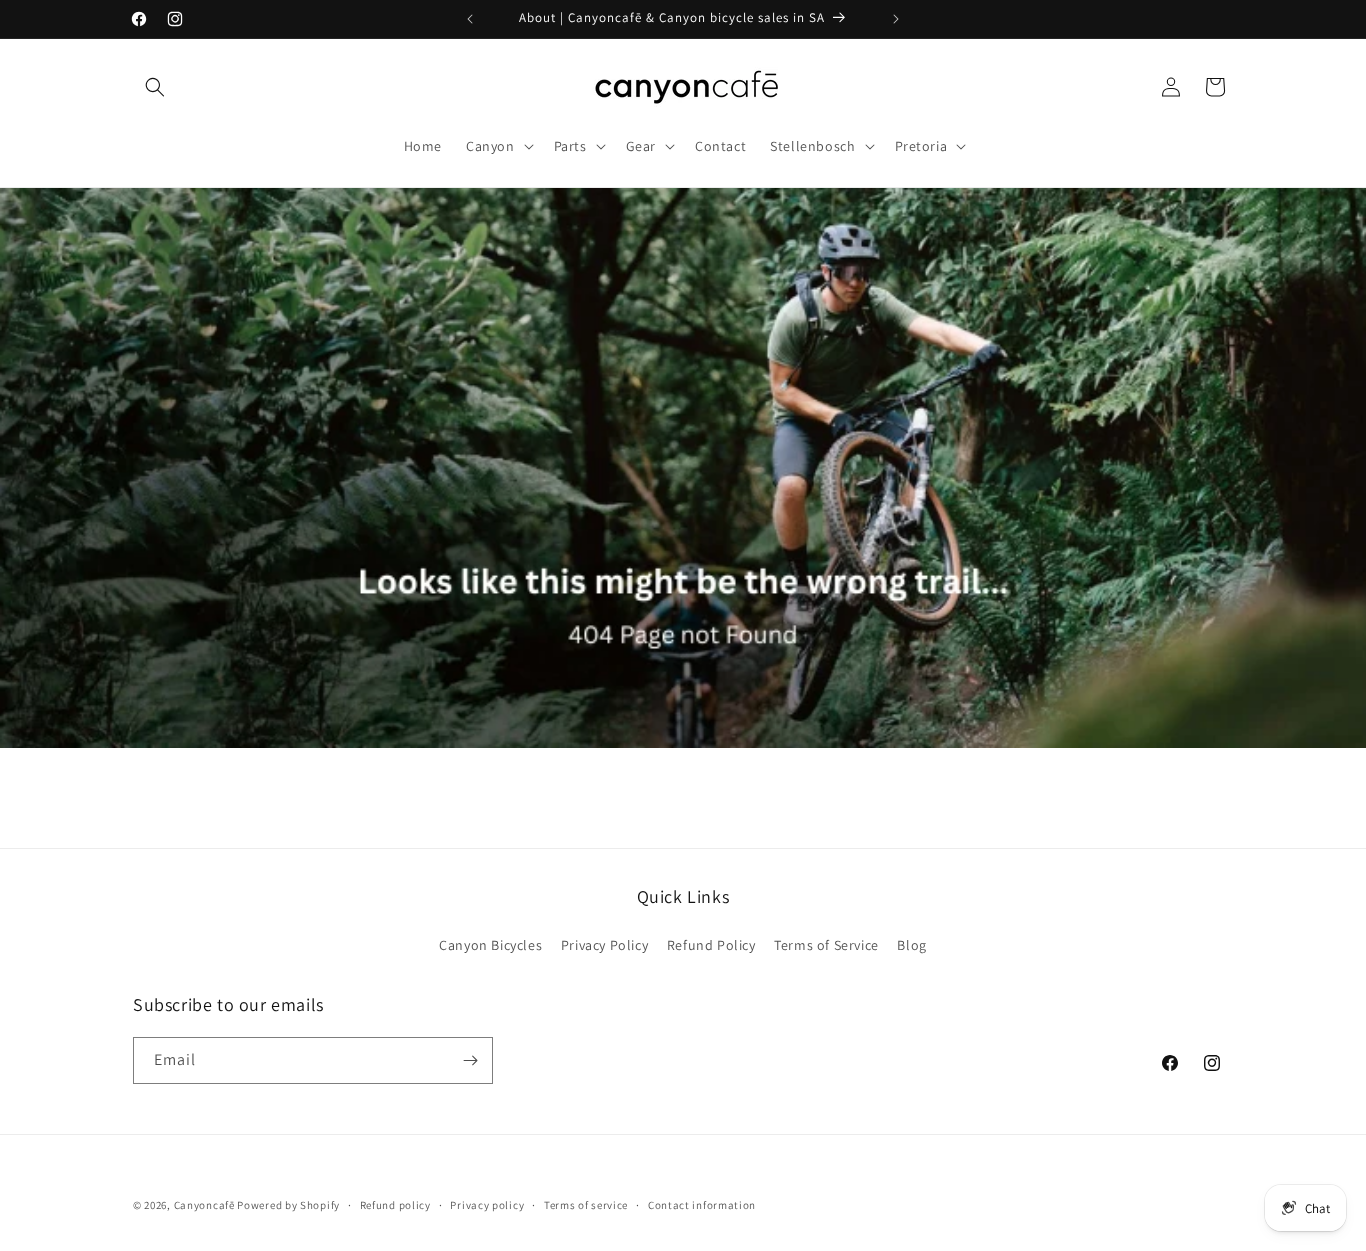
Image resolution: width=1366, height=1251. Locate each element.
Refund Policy (711, 945)
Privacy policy (487, 1205)
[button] (155, 87)
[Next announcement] (896, 19)
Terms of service (586, 1205)
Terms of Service (826, 945)
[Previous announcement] (470, 19)
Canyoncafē (204, 1205)
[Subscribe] (470, 1060)
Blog (911, 945)
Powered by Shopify (288, 1205)
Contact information (702, 1205)
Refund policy (395, 1205)
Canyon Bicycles (490, 945)
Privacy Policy (604, 945)
